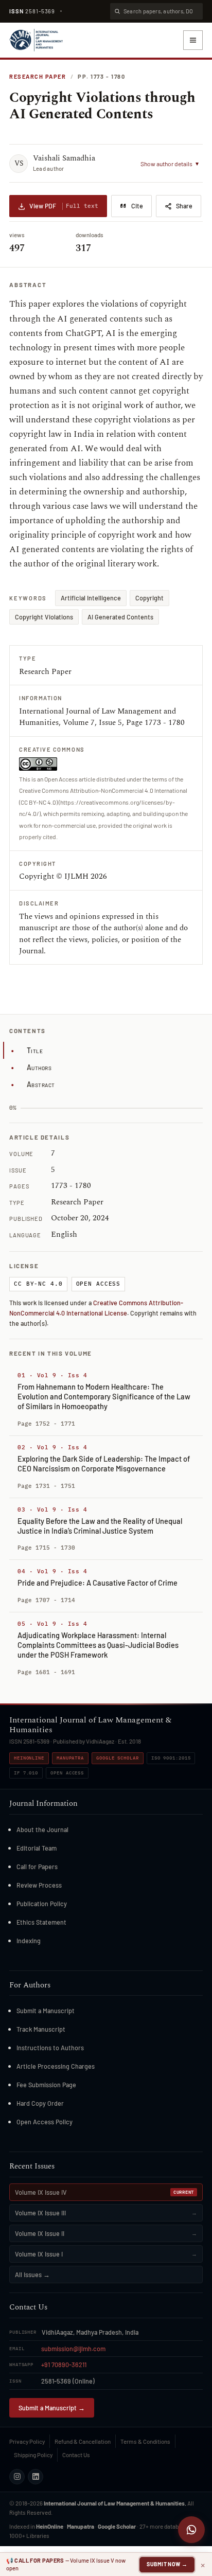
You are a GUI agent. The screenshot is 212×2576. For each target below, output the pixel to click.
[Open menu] (193, 40)
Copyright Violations (44, 617)
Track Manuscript (41, 2029)
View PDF (64, 206)
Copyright (149, 598)
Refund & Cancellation (83, 2441)
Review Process (39, 1885)
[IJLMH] (36, 40)
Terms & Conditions (145, 2441)
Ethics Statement (41, 1922)
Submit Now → (167, 2564)
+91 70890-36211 (64, 2365)
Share (184, 206)
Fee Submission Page (46, 2085)
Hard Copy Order (40, 2103)
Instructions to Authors (50, 2048)
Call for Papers (37, 1867)
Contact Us (76, 2455)
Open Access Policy (45, 2122)
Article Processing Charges (56, 2066)
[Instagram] (17, 2477)
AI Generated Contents (120, 617)
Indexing (29, 1941)
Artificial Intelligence (91, 598)
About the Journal (42, 1829)
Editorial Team (37, 1848)
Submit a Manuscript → (52, 2408)
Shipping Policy (33, 2455)
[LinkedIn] (36, 2477)
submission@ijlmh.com (73, 2349)
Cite (137, 206)
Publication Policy (42, 1904)
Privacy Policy (27, 2441)
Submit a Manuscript (46, 2011)
